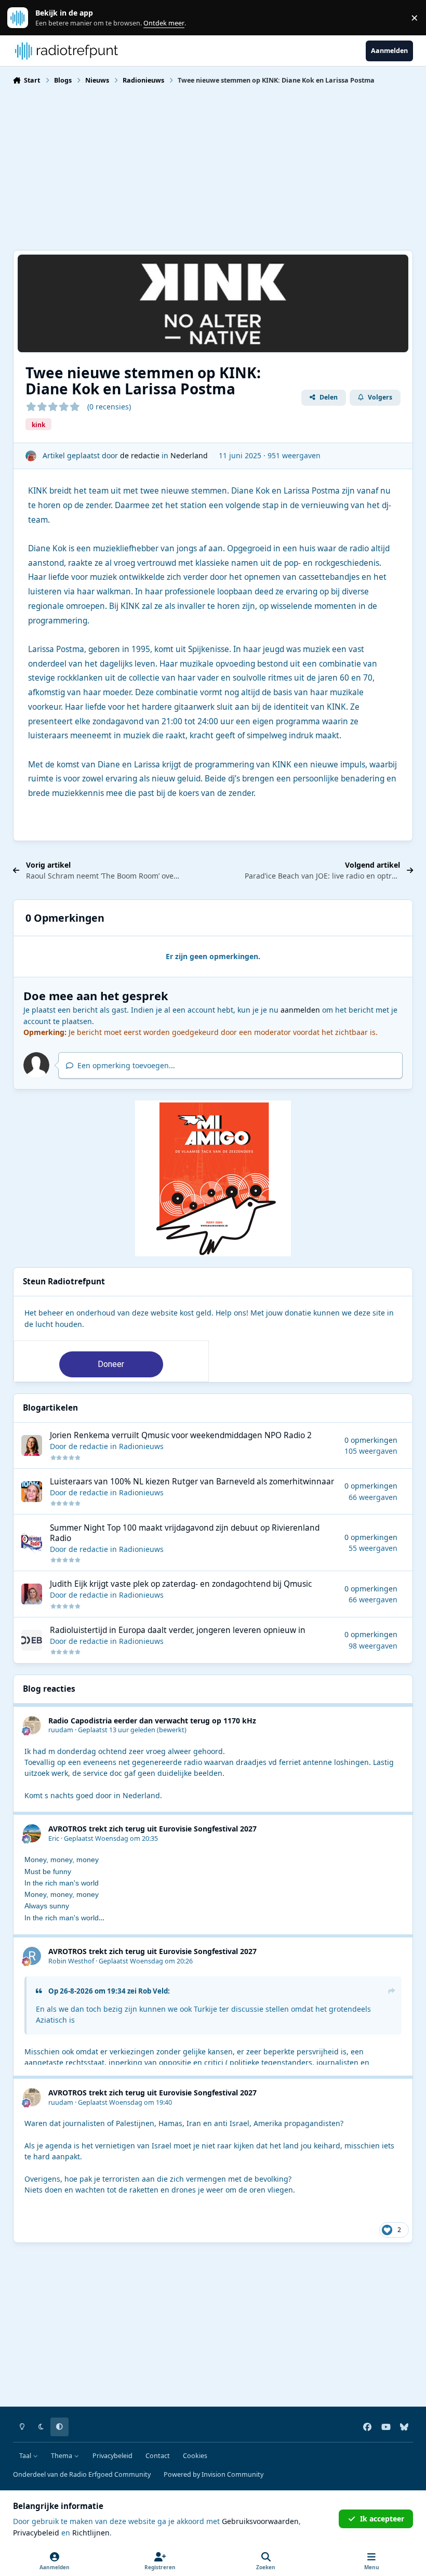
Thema (62, 2456)
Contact (158, 2456)
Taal (26, 2456)
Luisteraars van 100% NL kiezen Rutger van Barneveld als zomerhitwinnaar (192, 1482)
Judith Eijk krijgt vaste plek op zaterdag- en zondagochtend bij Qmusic (181, 1584)
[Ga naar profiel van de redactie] (31, 456)
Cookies (195, 2456)
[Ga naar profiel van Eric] (32, 1833)
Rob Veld (153, 1991)
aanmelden (300, 1010)
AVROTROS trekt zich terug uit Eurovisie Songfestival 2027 (152, 1829)
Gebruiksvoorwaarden (260, 2521)
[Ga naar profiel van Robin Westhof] (32, 1956)
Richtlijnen (91, 2533)
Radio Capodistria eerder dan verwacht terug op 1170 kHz (152, 1721)
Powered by (214, 2474)
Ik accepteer (382, 2519)
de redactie (140, 455)
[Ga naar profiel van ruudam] (32, 1725)
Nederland (189, 455)
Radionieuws (141, 1446)
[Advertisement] (213, 166)
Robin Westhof (71, 1961)
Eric (54, 1838)
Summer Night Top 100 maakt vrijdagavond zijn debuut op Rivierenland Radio (185, 1533)
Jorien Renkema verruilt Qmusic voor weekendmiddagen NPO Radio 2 (181, 1435)
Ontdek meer (23, 18)
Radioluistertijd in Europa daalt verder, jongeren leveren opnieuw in (178, 1630)
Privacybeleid (112, 2456)
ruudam (61, 1730)
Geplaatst (117, 1730)
